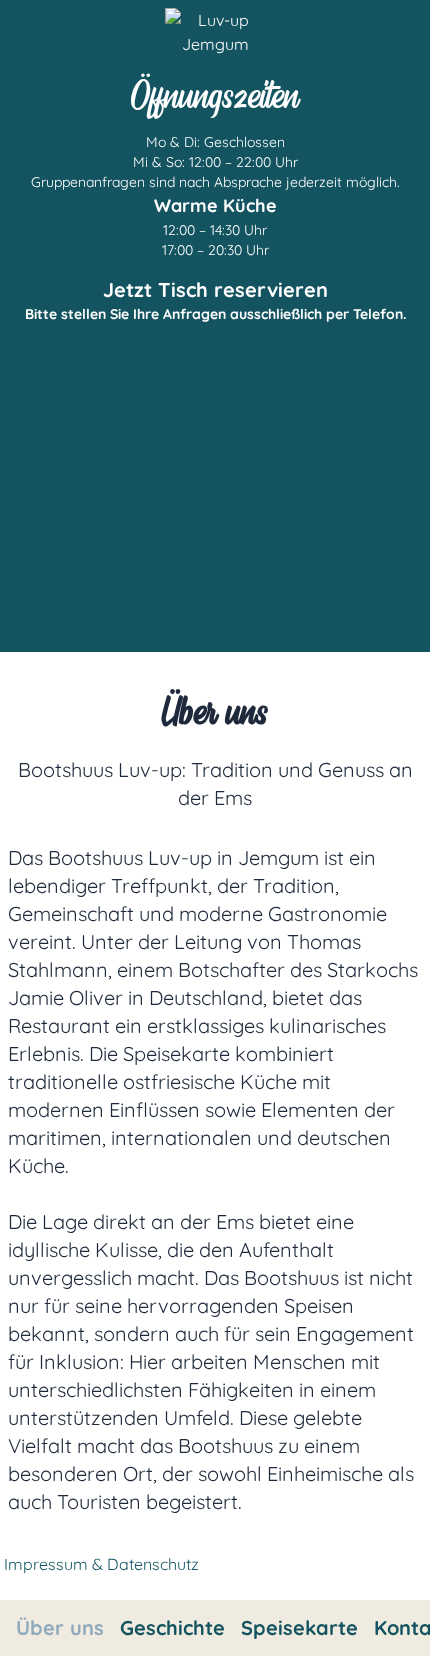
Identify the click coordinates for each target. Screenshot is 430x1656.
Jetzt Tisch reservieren (215, 289)
